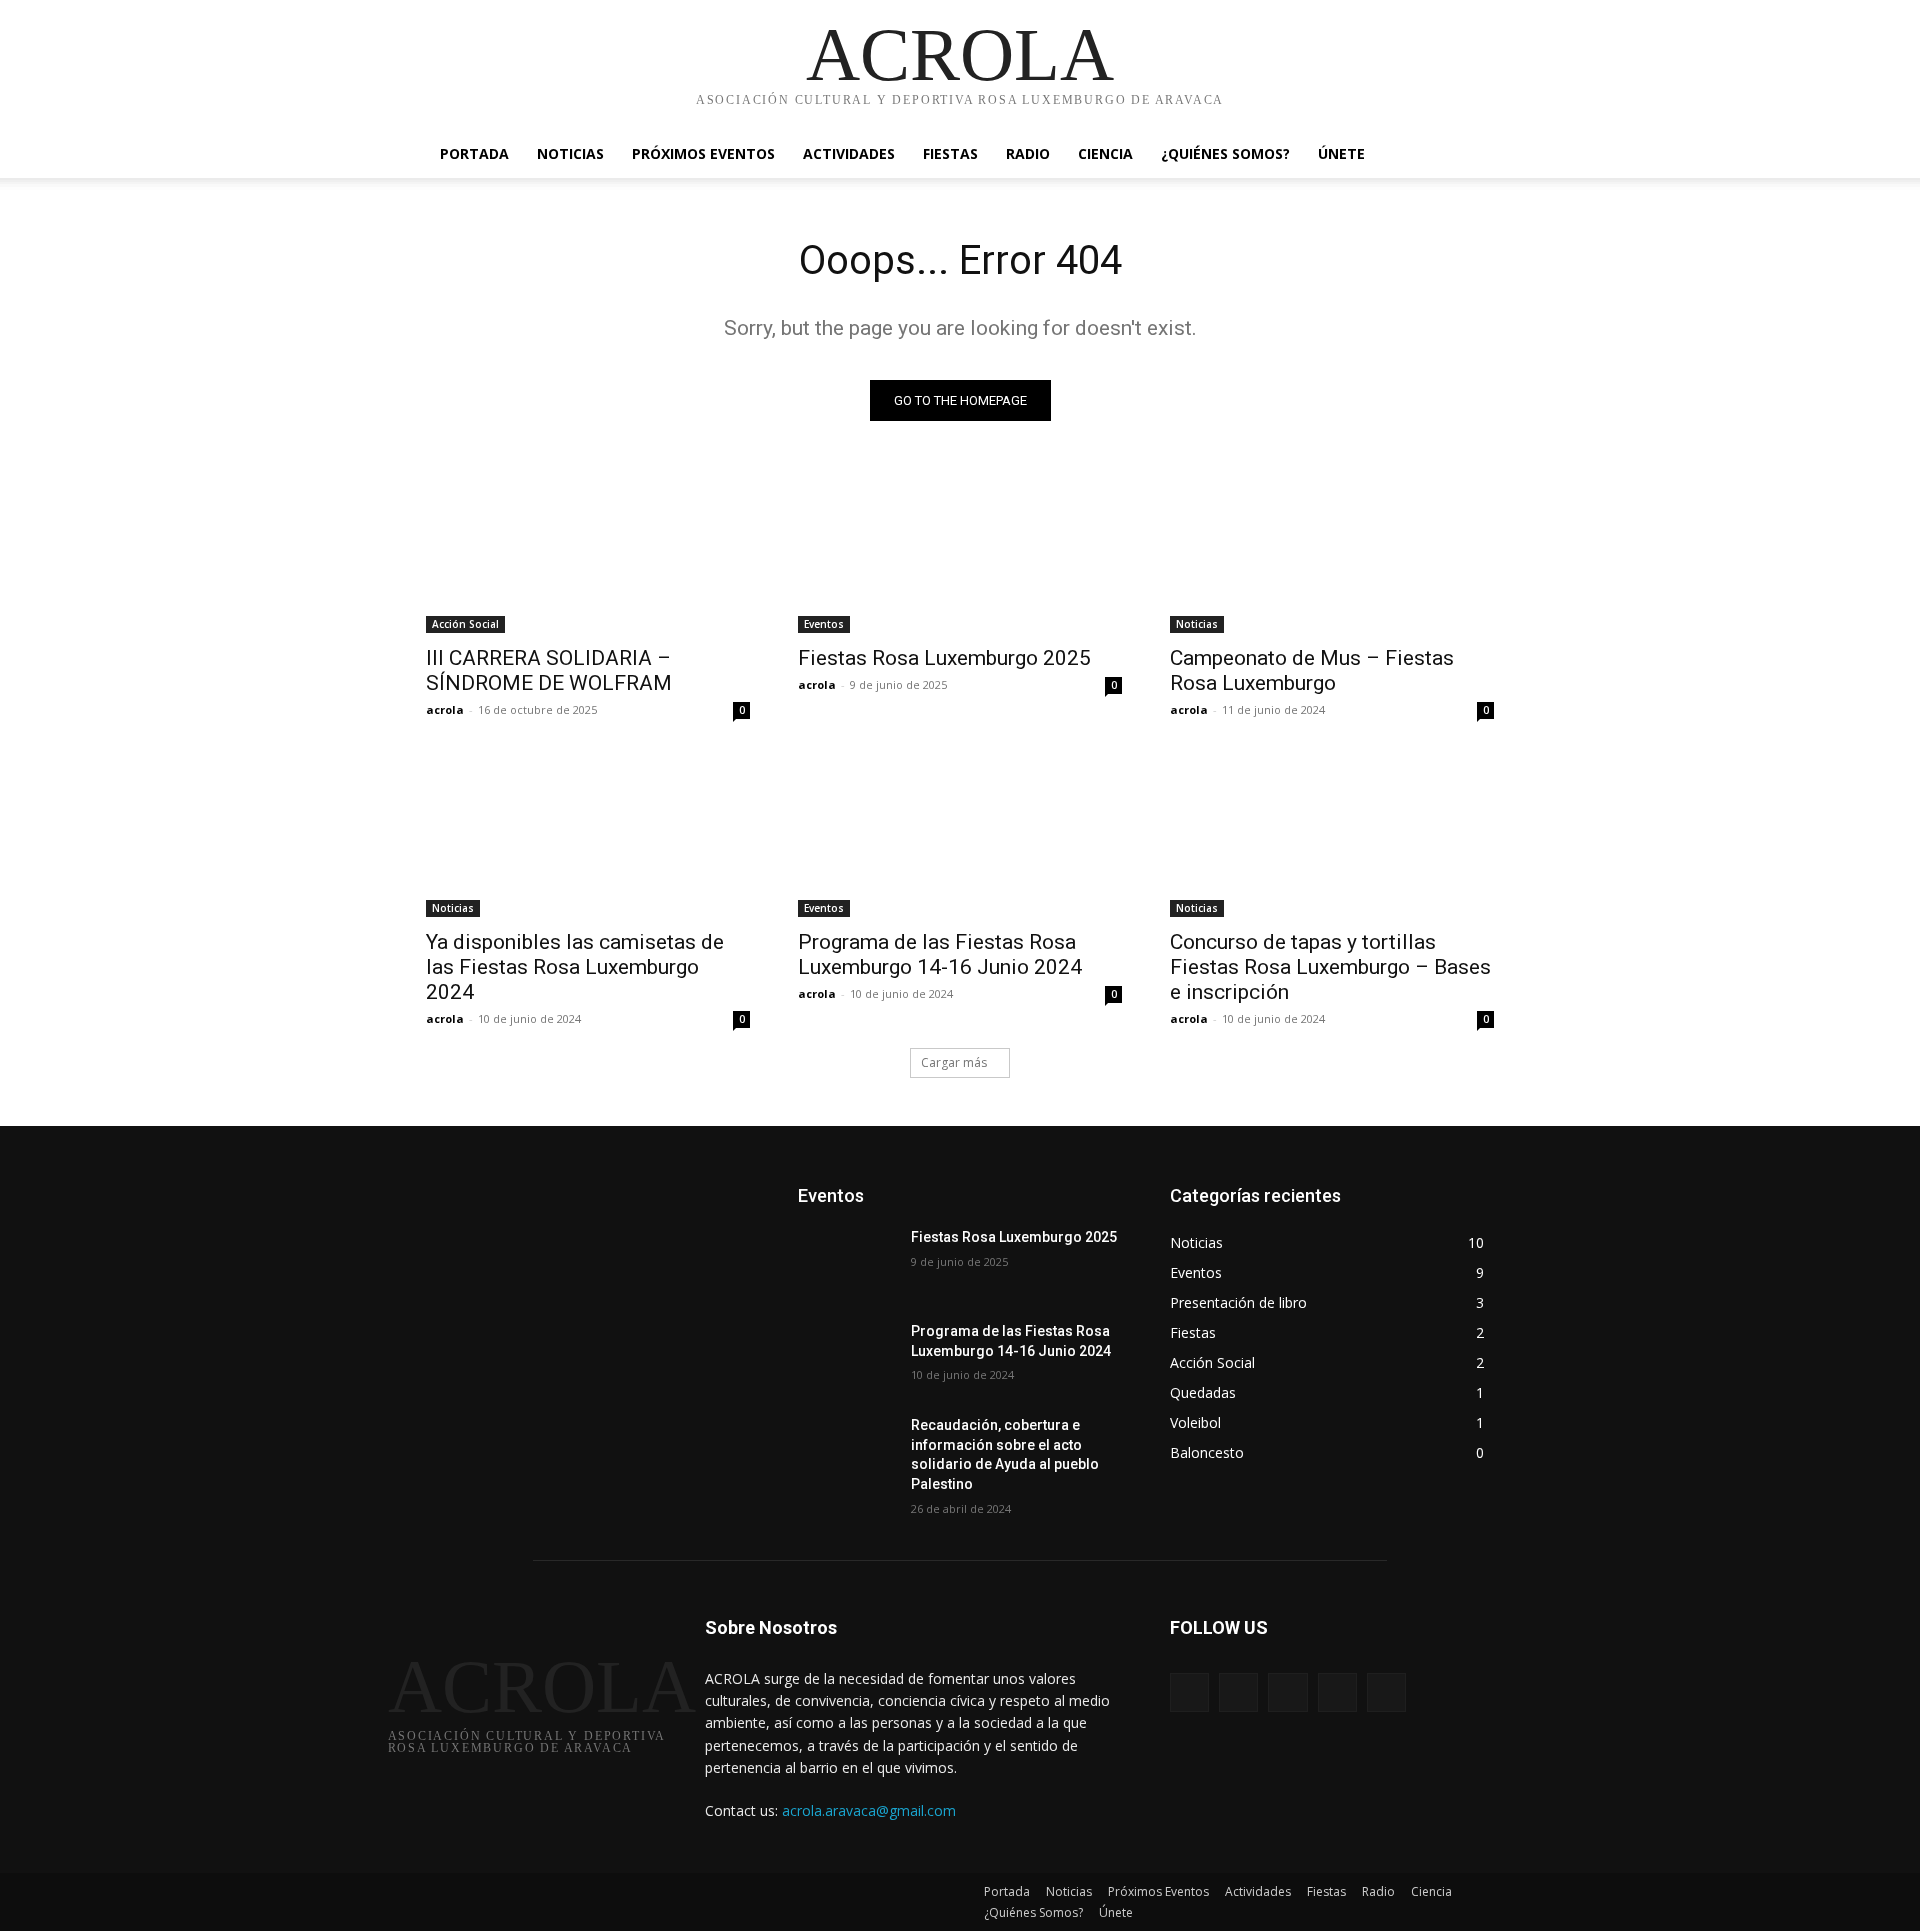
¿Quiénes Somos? (1225, 153)
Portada (474, 153)
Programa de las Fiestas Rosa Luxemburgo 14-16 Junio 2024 (940, 954)
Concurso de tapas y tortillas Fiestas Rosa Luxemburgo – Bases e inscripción (1330, 967)
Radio (1028, 153)
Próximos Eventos (703, 153)
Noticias (570, 153)
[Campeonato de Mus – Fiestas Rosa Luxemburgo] (1332, 552)
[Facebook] (1238, 1692)
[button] (1470, 155)
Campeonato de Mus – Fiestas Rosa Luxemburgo (1312, 670)
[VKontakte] (1386, 1692)
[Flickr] (1287, 1692)
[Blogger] (1189, 1692)
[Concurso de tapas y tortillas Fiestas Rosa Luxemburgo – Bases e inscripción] (1332, 836)
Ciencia (1105, 153)
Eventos (824, 624)
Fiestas (950, 153)
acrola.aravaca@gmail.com (869, 1810)
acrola (445, 709)
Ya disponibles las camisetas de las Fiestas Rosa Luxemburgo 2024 (575, 967)
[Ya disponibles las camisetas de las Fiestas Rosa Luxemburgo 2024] (588, 836)
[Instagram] (1337, 1692)
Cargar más (954, 1062)
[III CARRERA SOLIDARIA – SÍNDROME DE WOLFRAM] (588, 552)
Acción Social (465, 624)
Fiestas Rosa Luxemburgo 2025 (944, 658)
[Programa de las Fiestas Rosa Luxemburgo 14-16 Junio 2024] (960, 836)
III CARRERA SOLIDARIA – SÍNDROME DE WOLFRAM (549, 670)
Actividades (849, 153)
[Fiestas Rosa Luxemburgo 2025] (960, 552)
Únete (1341, 153)
